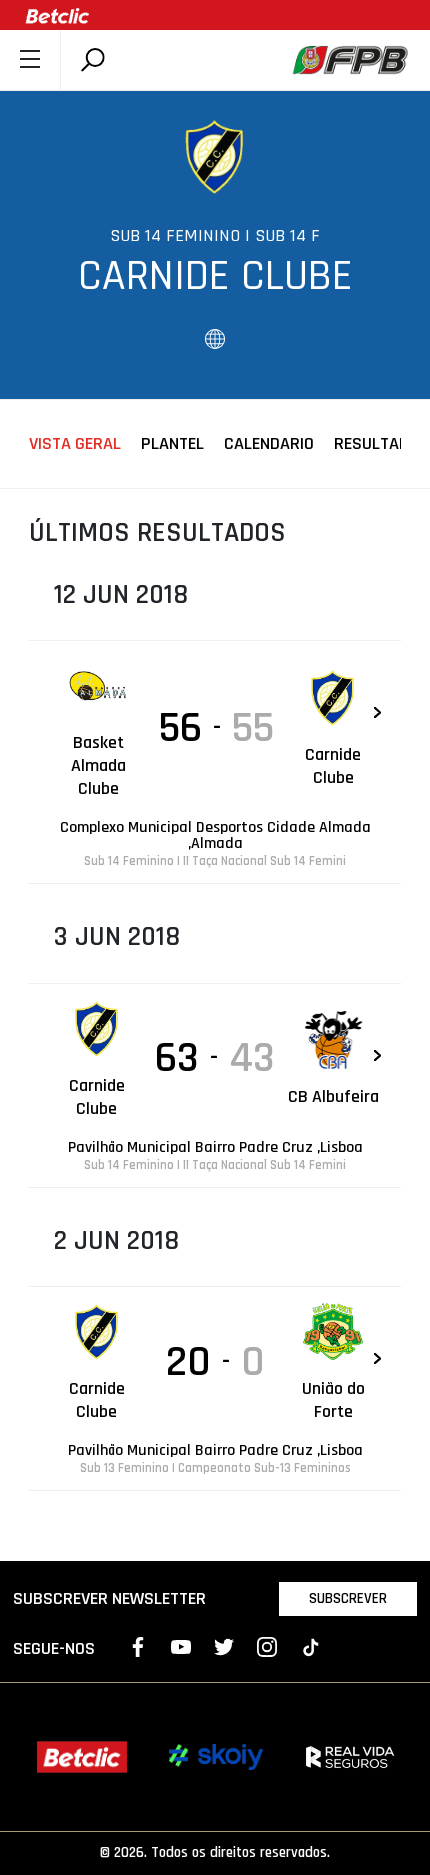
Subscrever (348, 1598)
